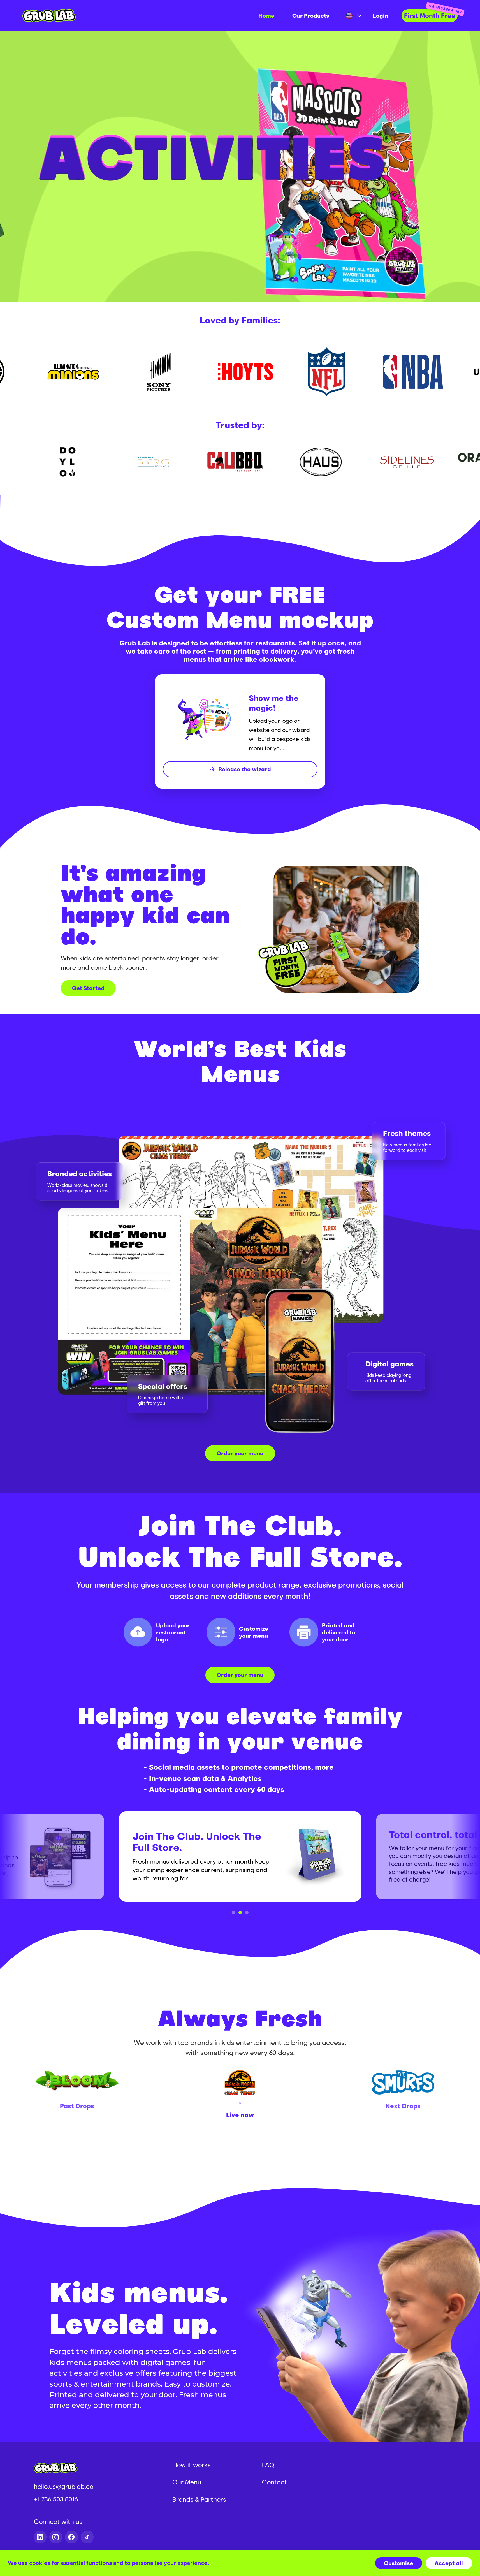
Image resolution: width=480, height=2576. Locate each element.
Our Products (311, 16)
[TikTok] (87, 2537)
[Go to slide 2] (240, 1912)
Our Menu (187, 2482)
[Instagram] (56, 2537)
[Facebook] (71, 2537)
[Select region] (351, 16)
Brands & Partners (199, 2499)
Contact (274, 2482)
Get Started (88, 988)
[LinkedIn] (40, 2537)
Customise (398, 2563)
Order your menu (240, 1453)
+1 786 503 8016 (56, 2499)
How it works (192, 2465)
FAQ (268, 2465)
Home (266, 16)
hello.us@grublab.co (64, 2486)
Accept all (449, 2563)
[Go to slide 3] (247, 1912)
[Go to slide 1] (233, 1912)
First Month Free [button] (430, 16)
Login (380, 16)
